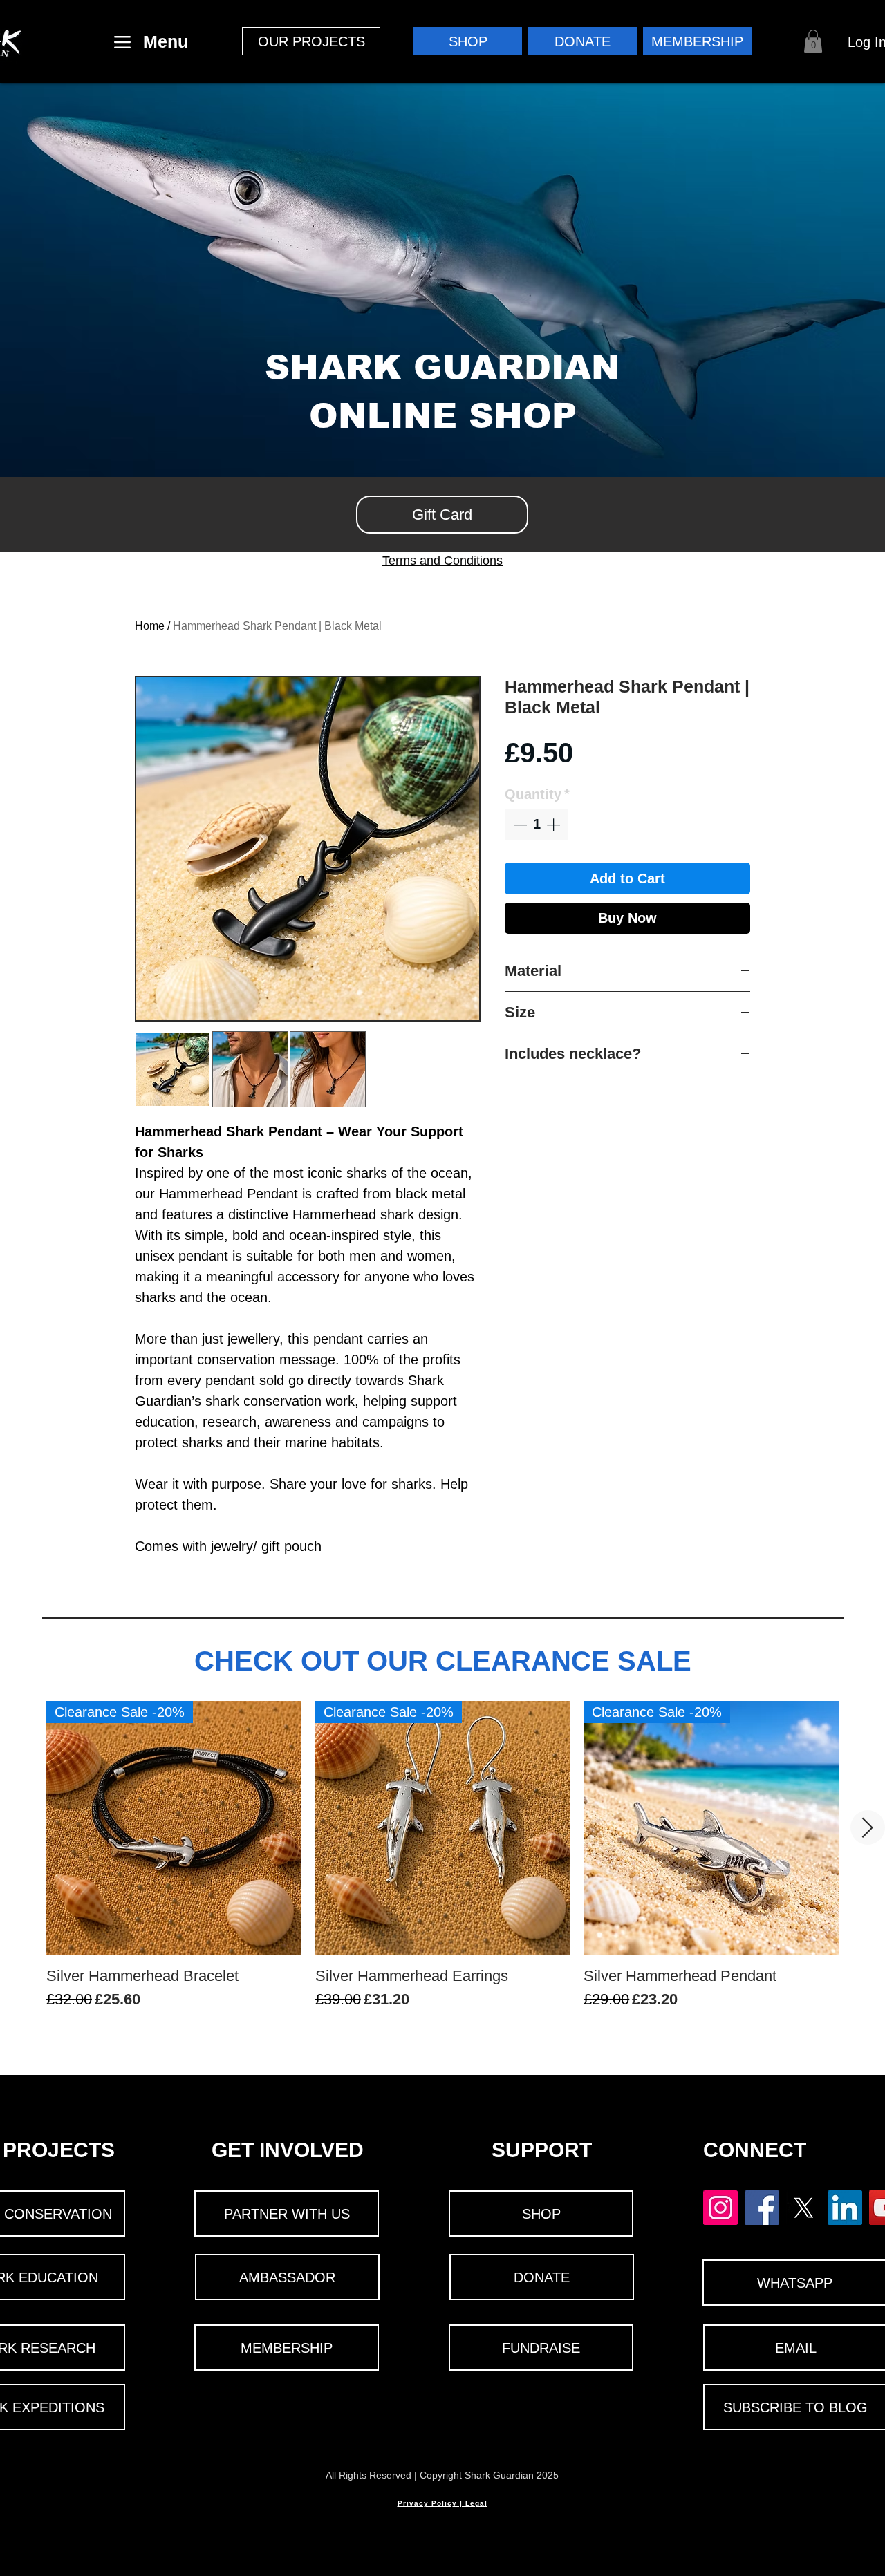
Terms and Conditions (442, 561)
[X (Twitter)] (803, 2208)
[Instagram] (720, 2208)
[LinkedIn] (845, 2208)
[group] (442, 1865)
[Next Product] (868, 1827)
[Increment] (555, 825)
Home (150, 626)
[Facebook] (762, 2208)
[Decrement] (519, 825)
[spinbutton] (537, 825)
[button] (311, 41)
